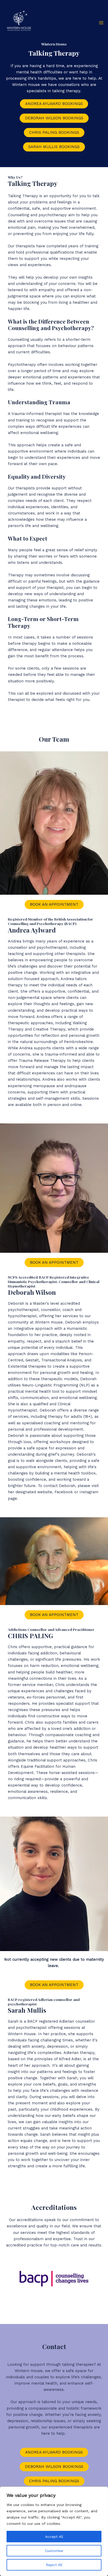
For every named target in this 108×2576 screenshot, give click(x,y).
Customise (54, 2551)
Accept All (54, 2537)
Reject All (54, 2565)
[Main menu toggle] (101, 23)
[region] (54, 2531)
